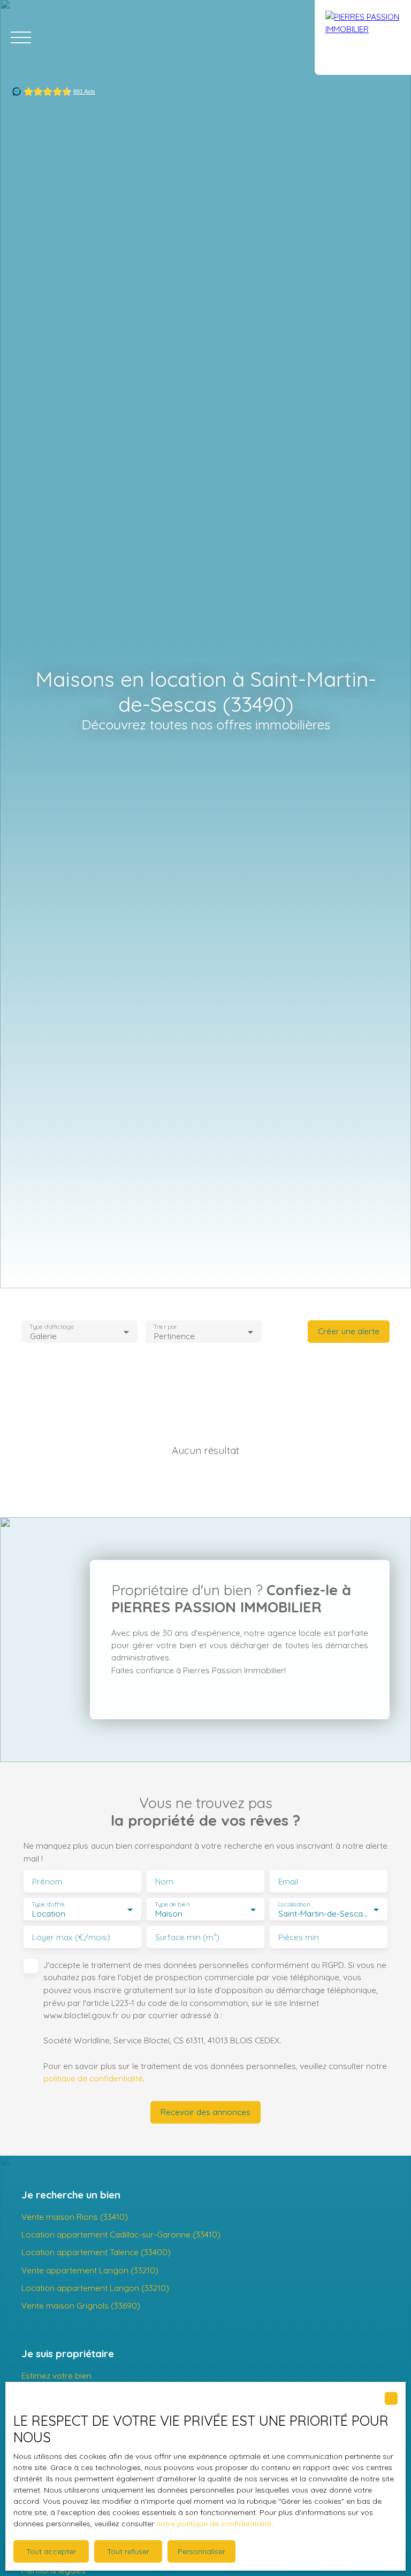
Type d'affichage (52, 1327)
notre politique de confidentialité (214, 2524)
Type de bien (172, 1905)
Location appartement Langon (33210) (95, 2288)
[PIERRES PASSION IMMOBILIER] (363, 37)
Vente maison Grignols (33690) (81, 2305)
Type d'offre (48, 1905)
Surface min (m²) (187, 1937)
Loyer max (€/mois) (71, 1937)
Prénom (47, 1882)
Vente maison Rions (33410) (75, 2217)
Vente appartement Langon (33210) (90, 2270)
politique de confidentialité (93, 2078)
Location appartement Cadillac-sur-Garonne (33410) (121, 2234)
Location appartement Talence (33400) (96, 2252)
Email (288, 1882)
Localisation (294, 1905)
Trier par (165, 1327)
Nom (164, 1882)
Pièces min (299, 1937)
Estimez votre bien (56, 2375)
